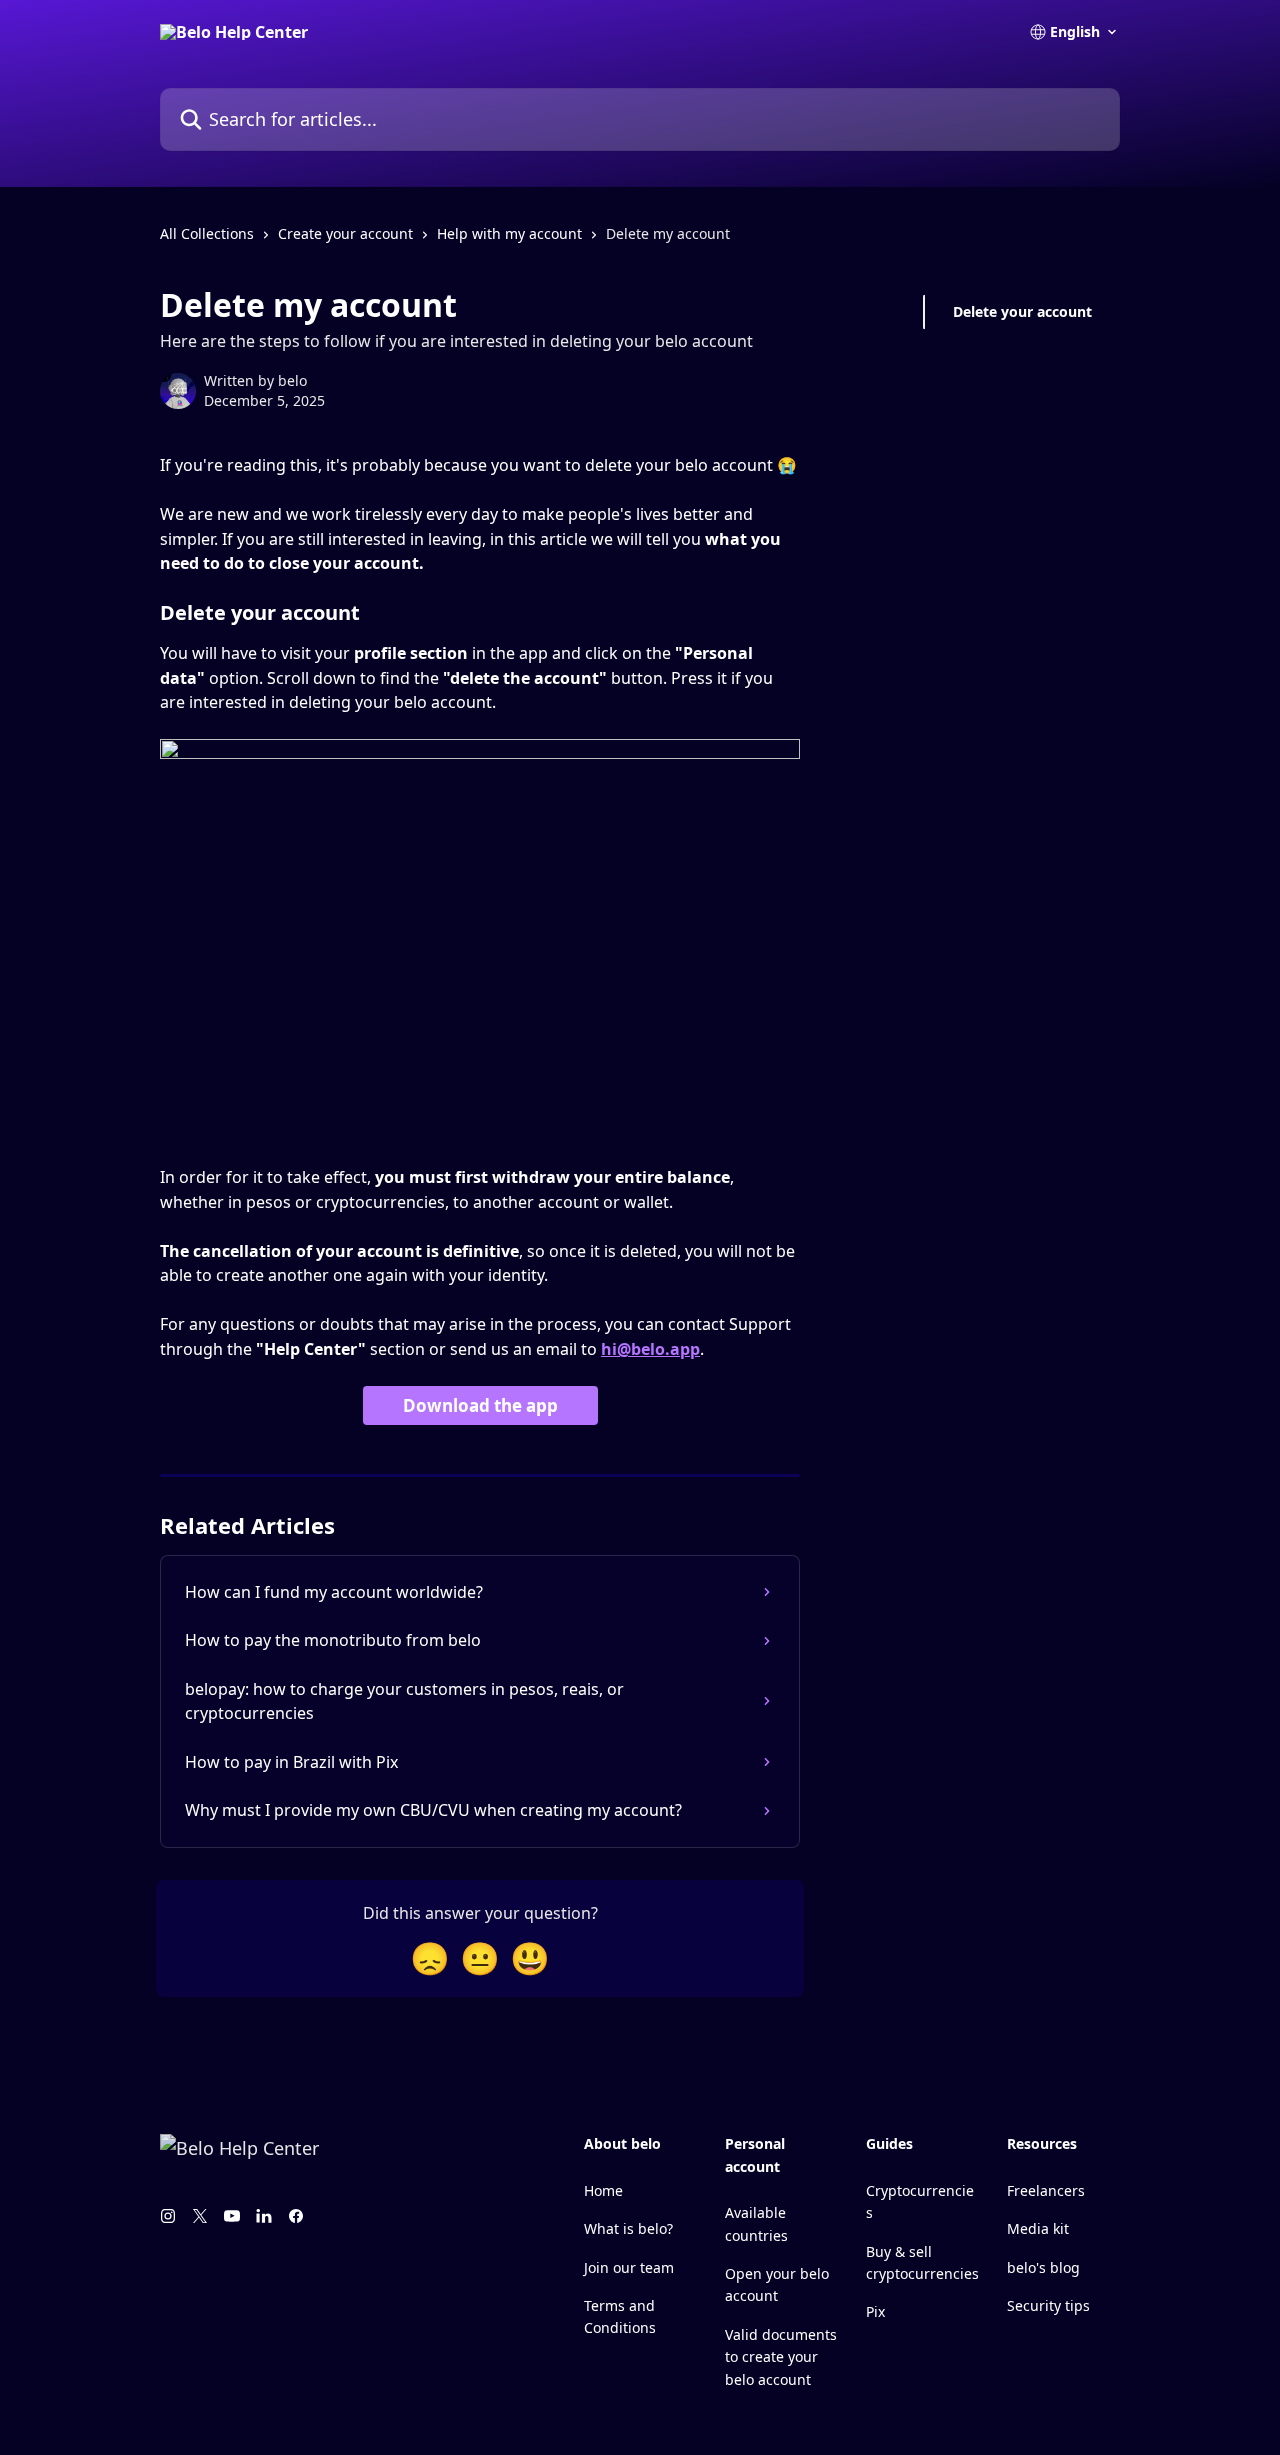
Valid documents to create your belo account (781, 2357)
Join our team (629, 2267)
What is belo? (628, 2228)
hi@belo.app (650, 1349)
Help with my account (509, 233)
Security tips (1048, 2305)
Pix (875, 2311)
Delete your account (1022, 311)
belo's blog (1043, 2267)
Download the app (480, 1405)
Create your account (345, 233)
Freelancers (1046, 2190)
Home (603, 2190)
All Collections (207, 233)
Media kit (1038, 2228)
